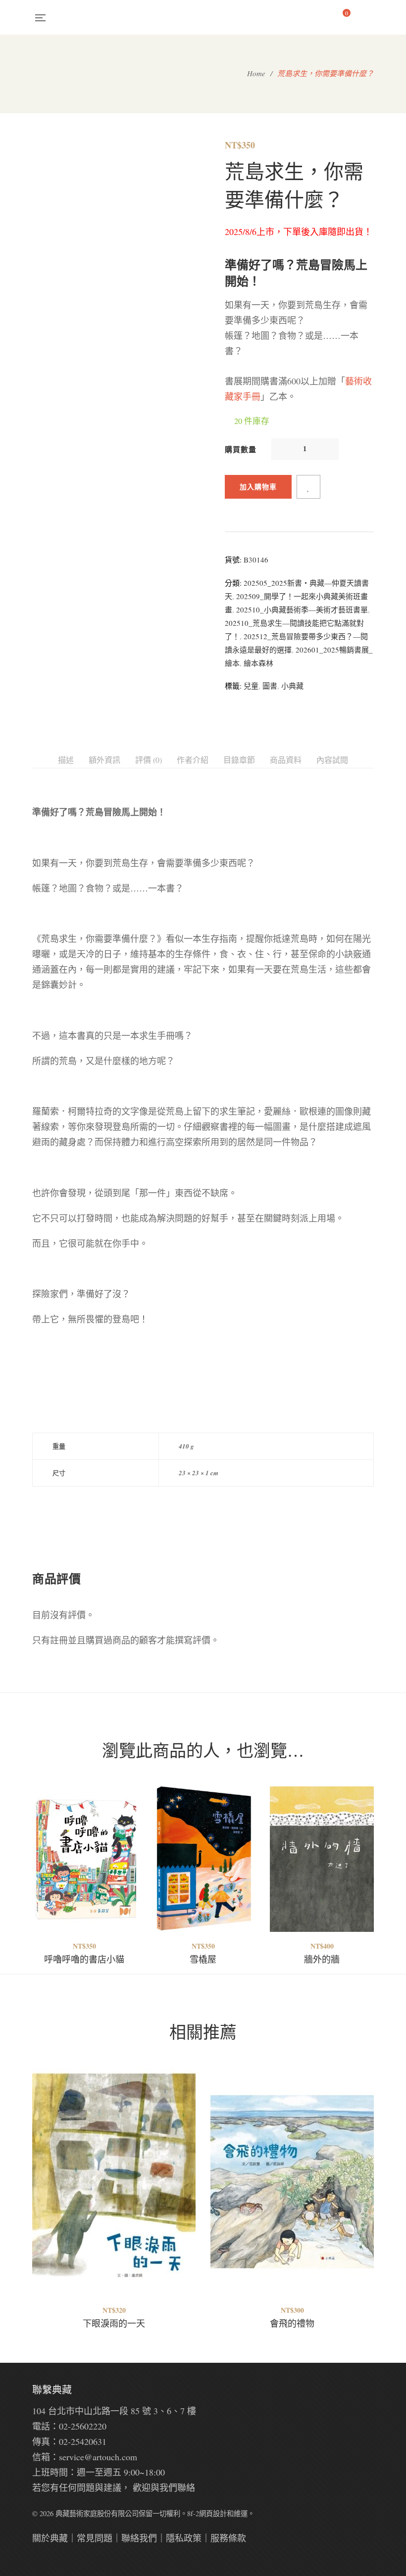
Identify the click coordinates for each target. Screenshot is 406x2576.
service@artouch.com (98, 2457)
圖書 (270, 686)
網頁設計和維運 (223, 2513)
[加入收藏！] (308, 487)
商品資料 (286, 760)
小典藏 (292, 686)
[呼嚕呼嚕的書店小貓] (84, 1859)
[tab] (66, 760)
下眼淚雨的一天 (114, 2323)
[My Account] (369, 17)
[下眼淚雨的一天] (114, 2171)
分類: (233, 583)
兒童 (251, 686)
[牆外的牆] (322, 1859)
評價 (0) (149, 760)
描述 (66, 760)
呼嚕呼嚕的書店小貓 (84, 1959)
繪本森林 (258, 663)
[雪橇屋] (203, 1859)
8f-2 (193, 2513)
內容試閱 (332, 760)
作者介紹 (193, 760)
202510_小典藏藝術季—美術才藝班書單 (302, 609)
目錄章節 (239, 760)
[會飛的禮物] (292, 2166)
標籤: (233, 686)
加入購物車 (258, 487)
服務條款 (228, 2538)
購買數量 (241, 449)
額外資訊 (104, 760)
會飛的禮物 (292, 2323)
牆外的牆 (322, 1959)
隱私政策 (184, 2538)
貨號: (233, 560)
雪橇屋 (203, 1959)
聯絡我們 (139, 2538)
